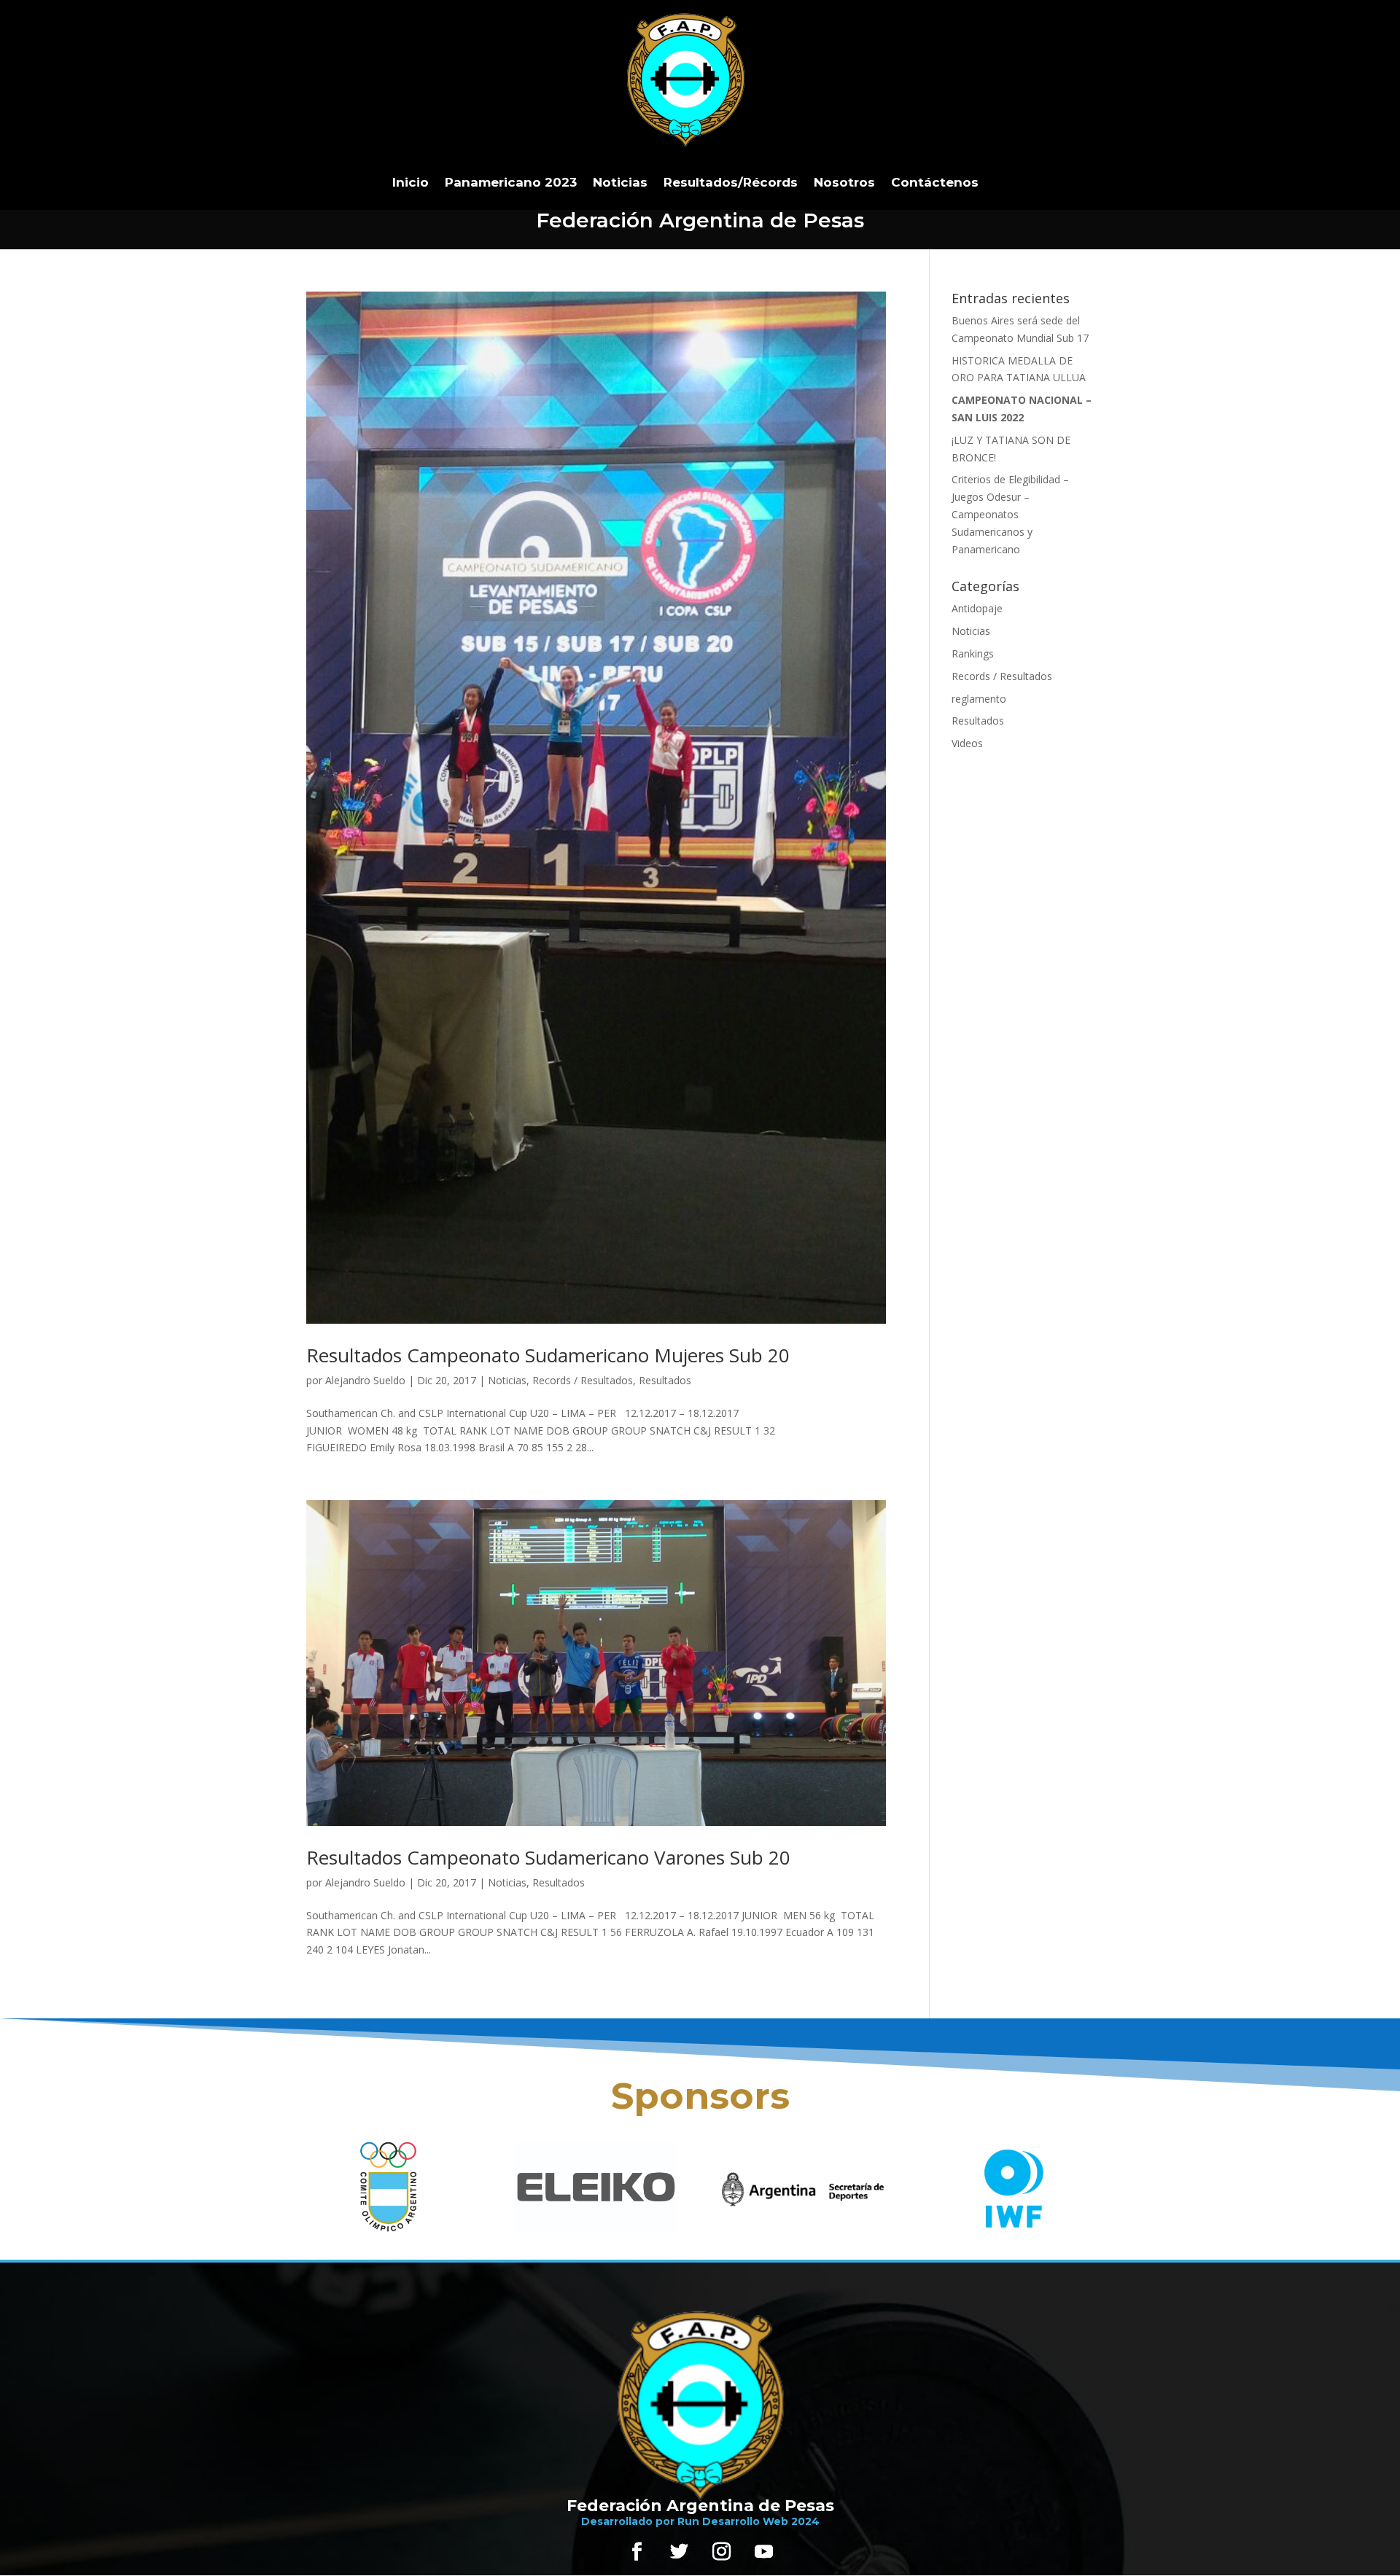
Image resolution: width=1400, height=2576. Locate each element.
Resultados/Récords (731, 182)
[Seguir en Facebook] (637, 2552)
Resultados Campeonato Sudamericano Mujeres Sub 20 (548, 1355)
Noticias (620, 182)
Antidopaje (977, 608)
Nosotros (844, 182)
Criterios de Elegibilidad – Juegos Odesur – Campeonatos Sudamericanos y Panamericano (1010, 514)
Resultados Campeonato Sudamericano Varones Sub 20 (548, 1857)
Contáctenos (935, 182)
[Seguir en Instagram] (721, 2552)
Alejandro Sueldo (365, 1380)
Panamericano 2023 (511, 182)
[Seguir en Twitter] (679, 2552)
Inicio (411, 182)
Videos (967, 743)
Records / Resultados (583, 1380)
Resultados (665, 1380)
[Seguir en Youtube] (763, 2552)
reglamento (979, 699)
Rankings (973, 653)
